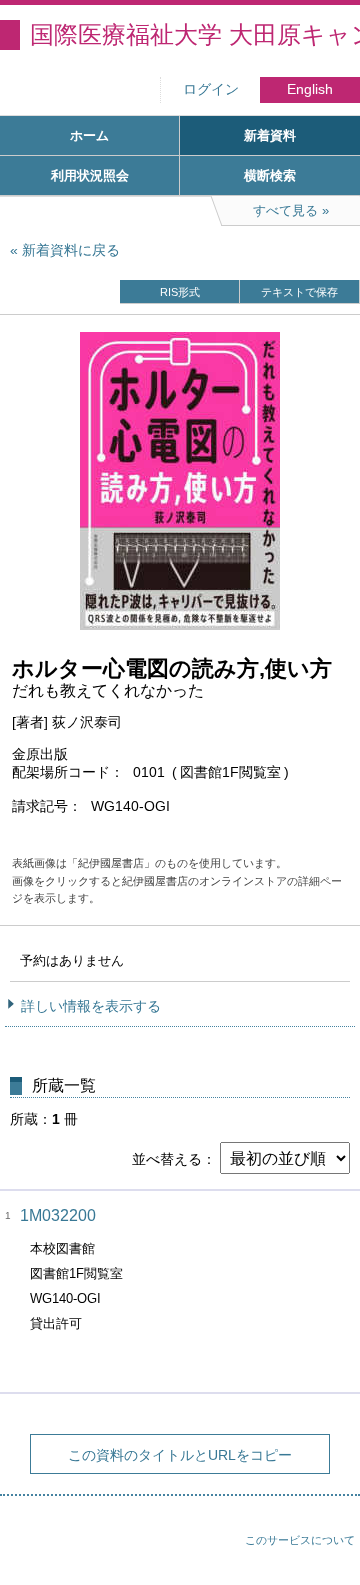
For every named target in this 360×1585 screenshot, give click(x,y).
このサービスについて (300, 1540)
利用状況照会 (90, 175)
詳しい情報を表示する (91, 1006)
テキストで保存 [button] (299, 292)
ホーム (89, 135)
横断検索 (270, 175)
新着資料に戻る (71, 250)
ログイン (211, 89)
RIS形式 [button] (180, 292)
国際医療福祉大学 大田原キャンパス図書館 (195, 34)
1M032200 (58, 1215)
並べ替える (167, 1159)
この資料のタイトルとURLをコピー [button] (180, 1455)
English (310, 89)
